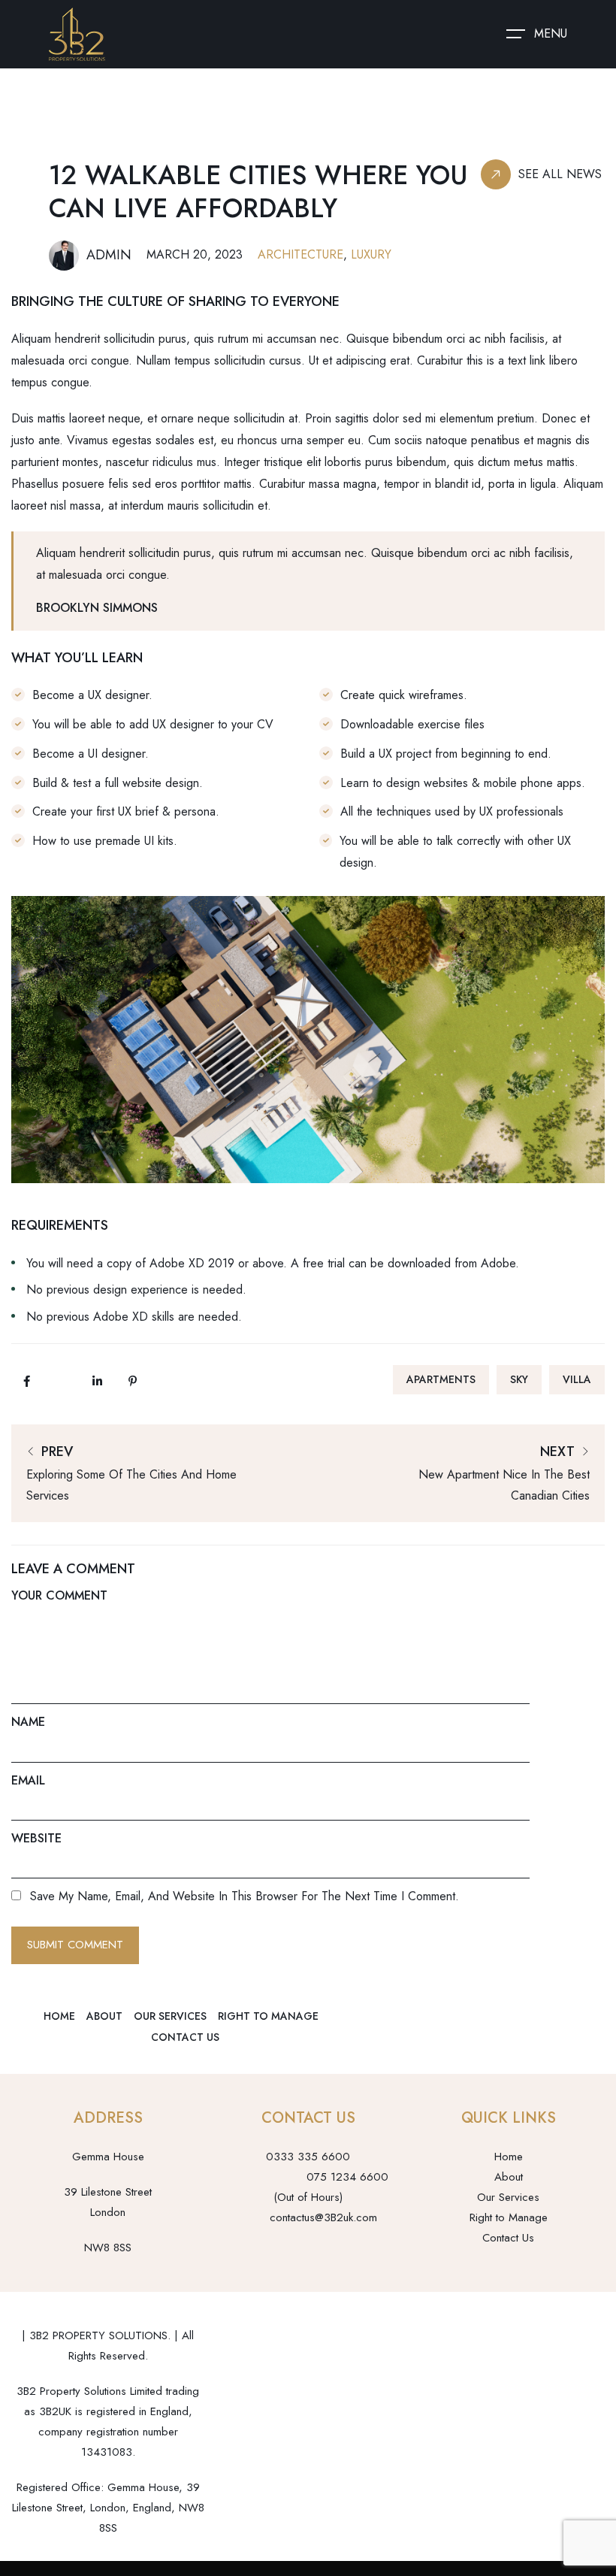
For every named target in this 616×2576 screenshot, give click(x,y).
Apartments (441, 1379)
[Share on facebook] (26, 1381)
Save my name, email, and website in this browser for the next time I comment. (245, 1896)
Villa (577, 1379)
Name (28, 1722)
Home (59, 2016)
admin (109, 255)
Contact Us (185, 2037)
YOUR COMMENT (59, 1595)
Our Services (170, 2016)
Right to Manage (268, 2016)
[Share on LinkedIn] (97, 1381)
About (104, 2016)
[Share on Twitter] (62, 1381)
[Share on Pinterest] (132, 1381)
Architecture (300, 254)
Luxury (371, 254)
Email (28, 1780)
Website (36, 1838)
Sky (519, 1379)
